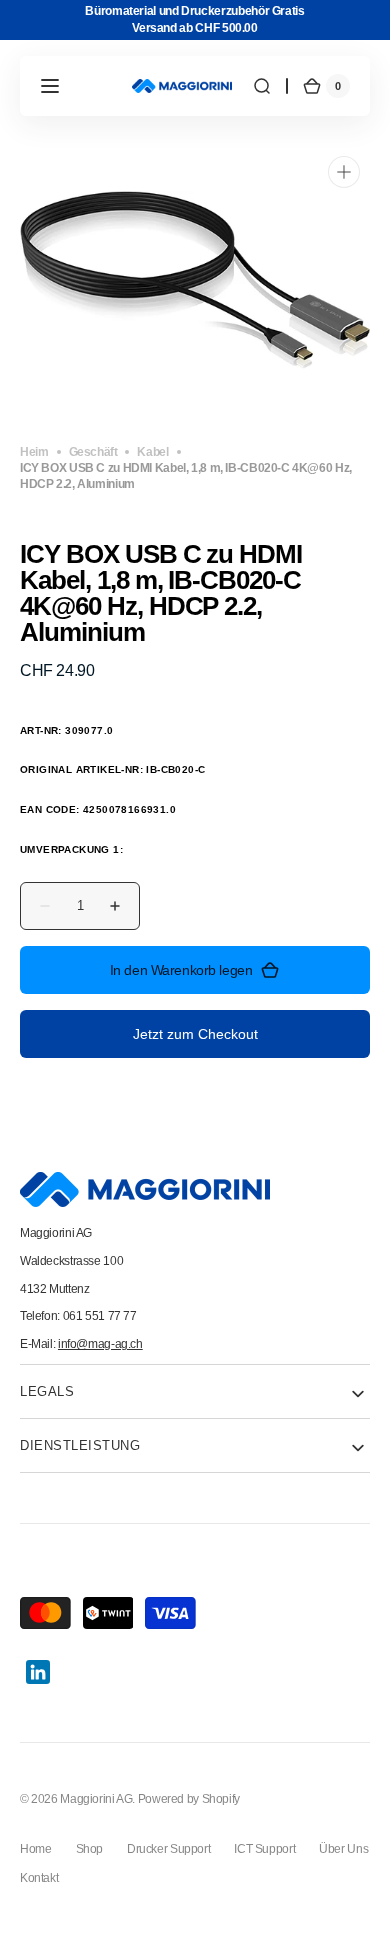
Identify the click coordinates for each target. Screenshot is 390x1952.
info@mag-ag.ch (100, 1343)
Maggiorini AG (96, 1798)
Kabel (152, 451)
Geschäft (93, 451)
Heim (34, 451)
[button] (50, 86)
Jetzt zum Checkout (195, 1034)
